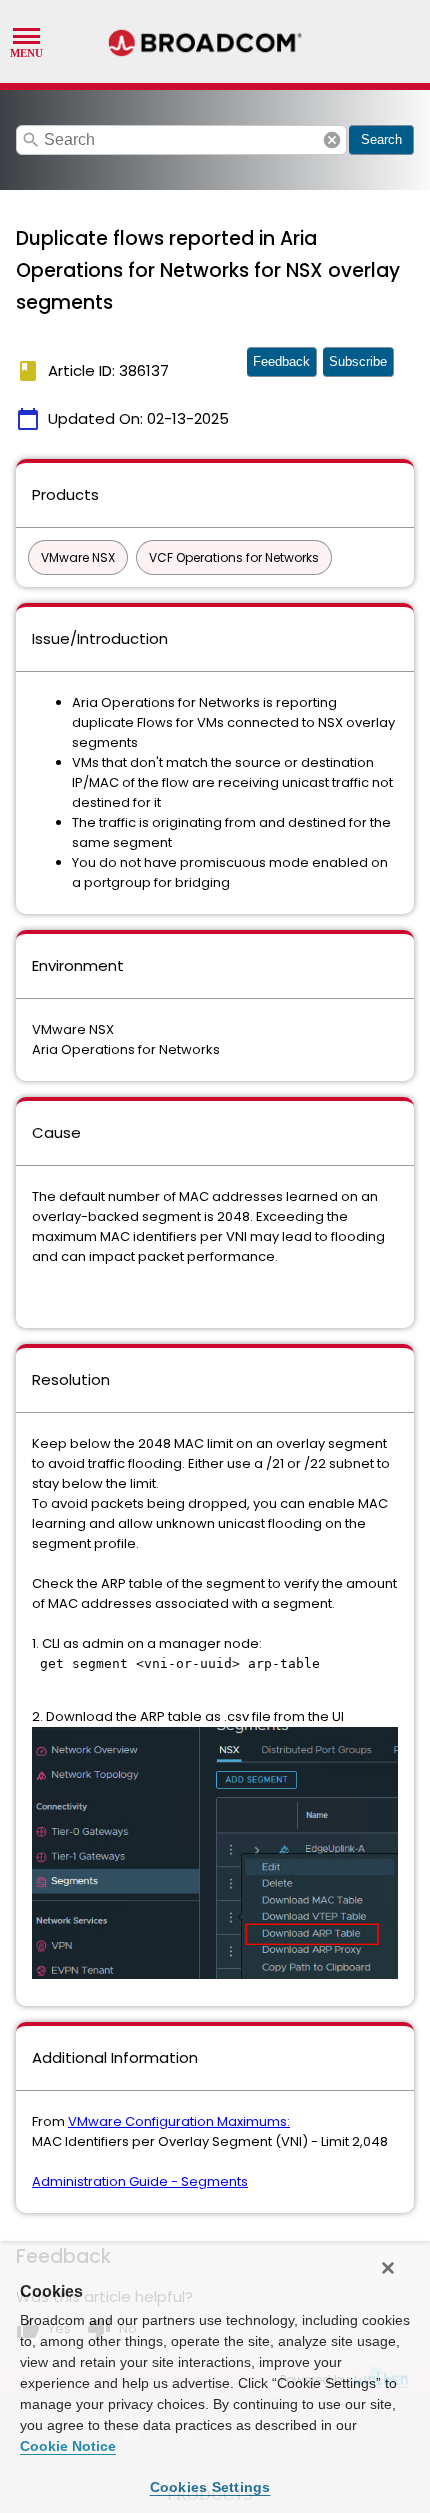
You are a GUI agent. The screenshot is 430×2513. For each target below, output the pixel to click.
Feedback (281, 361)
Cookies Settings (210, 2487)
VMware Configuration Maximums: (179, 2121)
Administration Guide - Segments (140, 2181)
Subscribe (358, 361)
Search (381, 139)
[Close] (388, 2268)
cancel (332, 140)
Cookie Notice (68, 2446)
